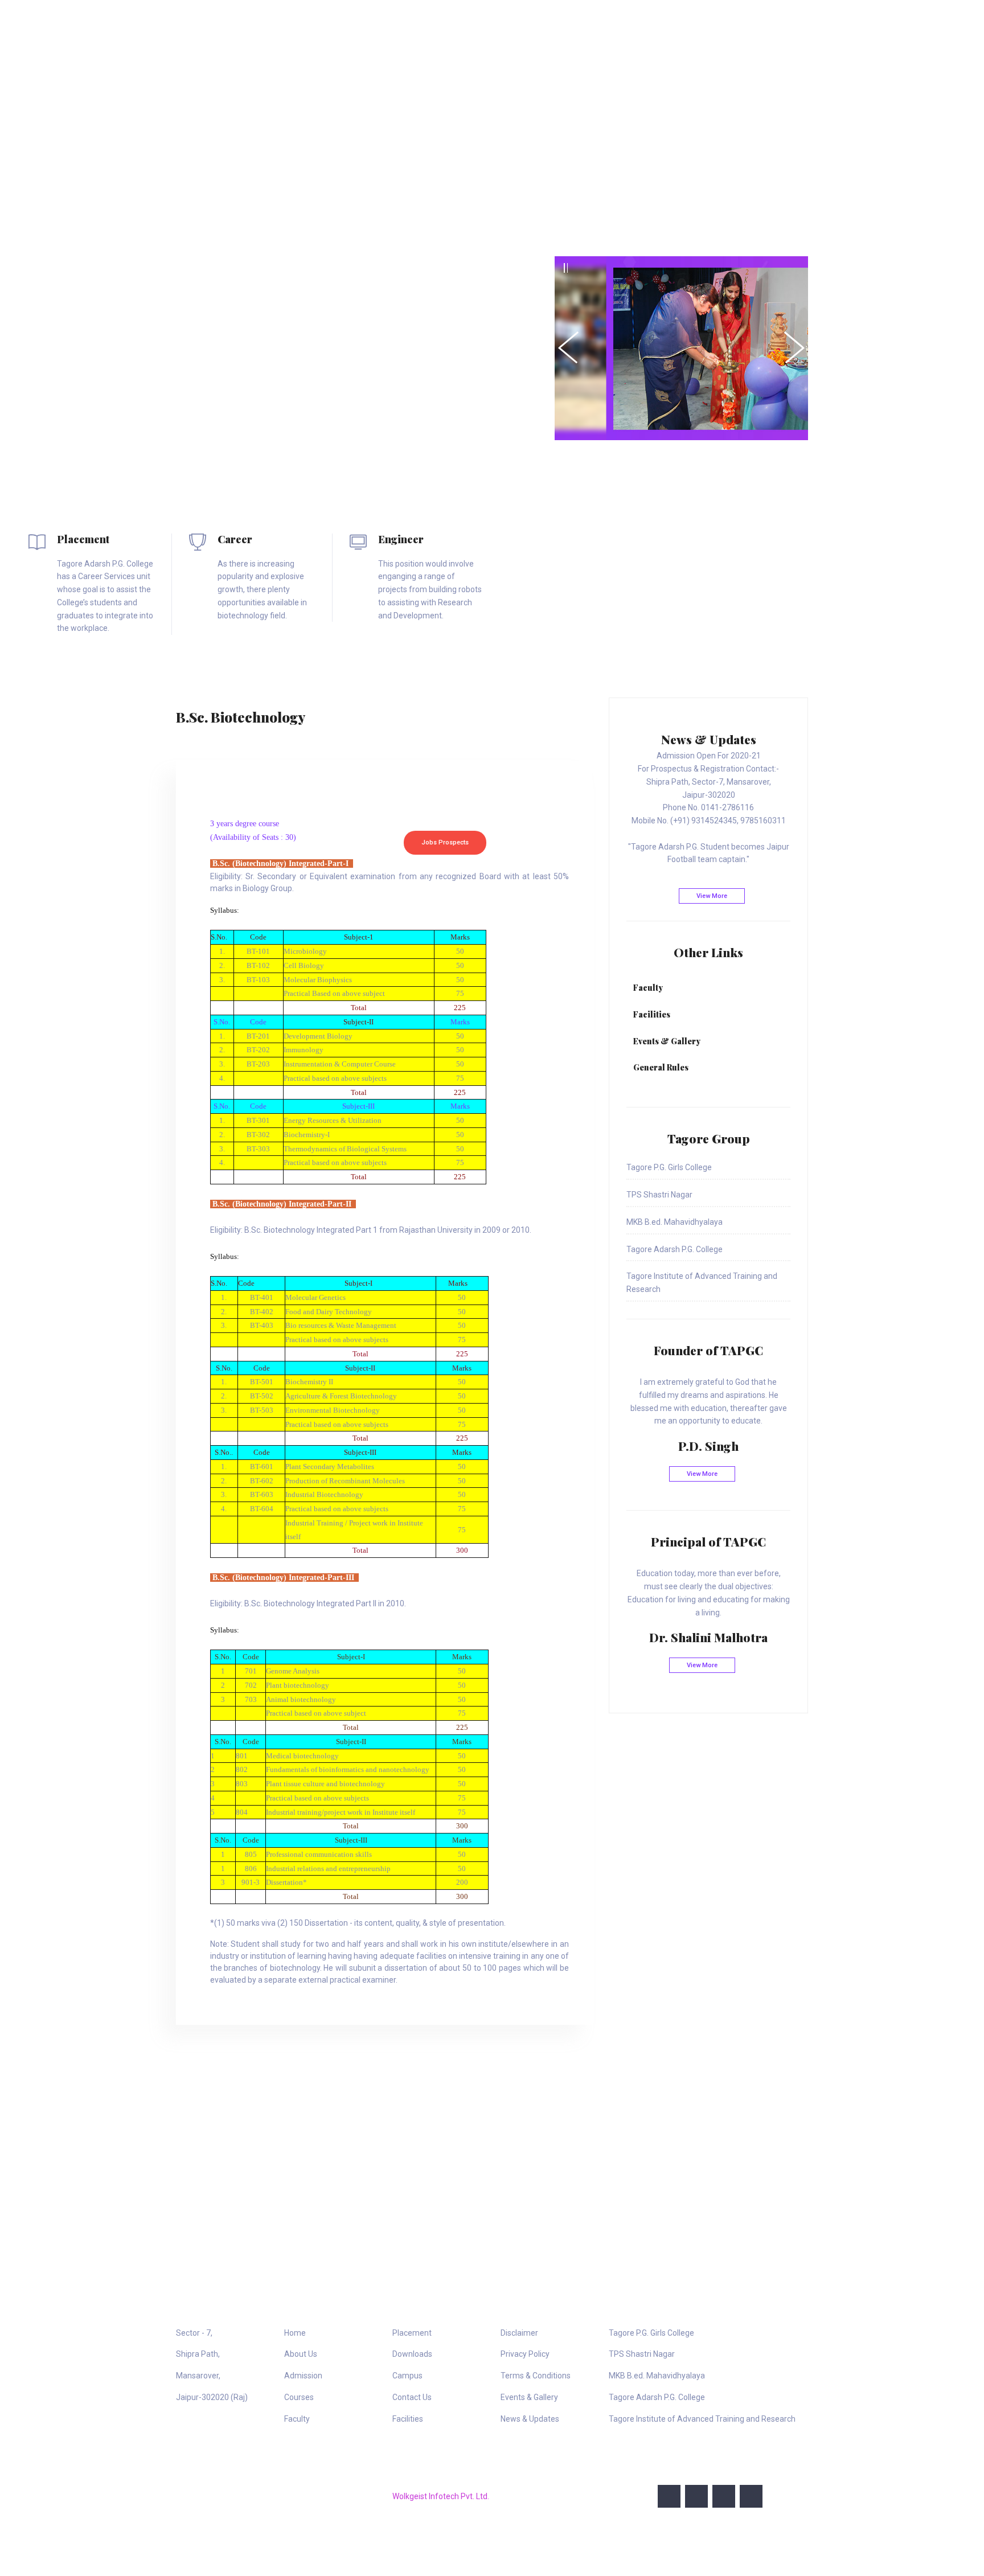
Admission (517, 24)
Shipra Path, (198, 2354)
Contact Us (776, 24)
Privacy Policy (525, 2354)
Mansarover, (198, 2376)
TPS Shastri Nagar (642, 2354)
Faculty (297, 2419)
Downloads (710, 24)
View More (712, 896)
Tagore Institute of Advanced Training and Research (702, 2419)
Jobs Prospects (445, 842)
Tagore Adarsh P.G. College (657, 2397)
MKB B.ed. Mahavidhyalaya (657, 2376)
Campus (407, 2376)
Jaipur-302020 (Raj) (212, 2397)
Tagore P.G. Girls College (651, 2333)
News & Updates (530, 2419)
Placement (646, 24)
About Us (452, 24)
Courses (582, 24)
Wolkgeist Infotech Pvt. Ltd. (441, 2496)
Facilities (408, 2419)
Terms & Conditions (536, 2376)
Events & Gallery (529, 2397)
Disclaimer (519, 2333)
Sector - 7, (194, 2333)
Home (402, 24)
